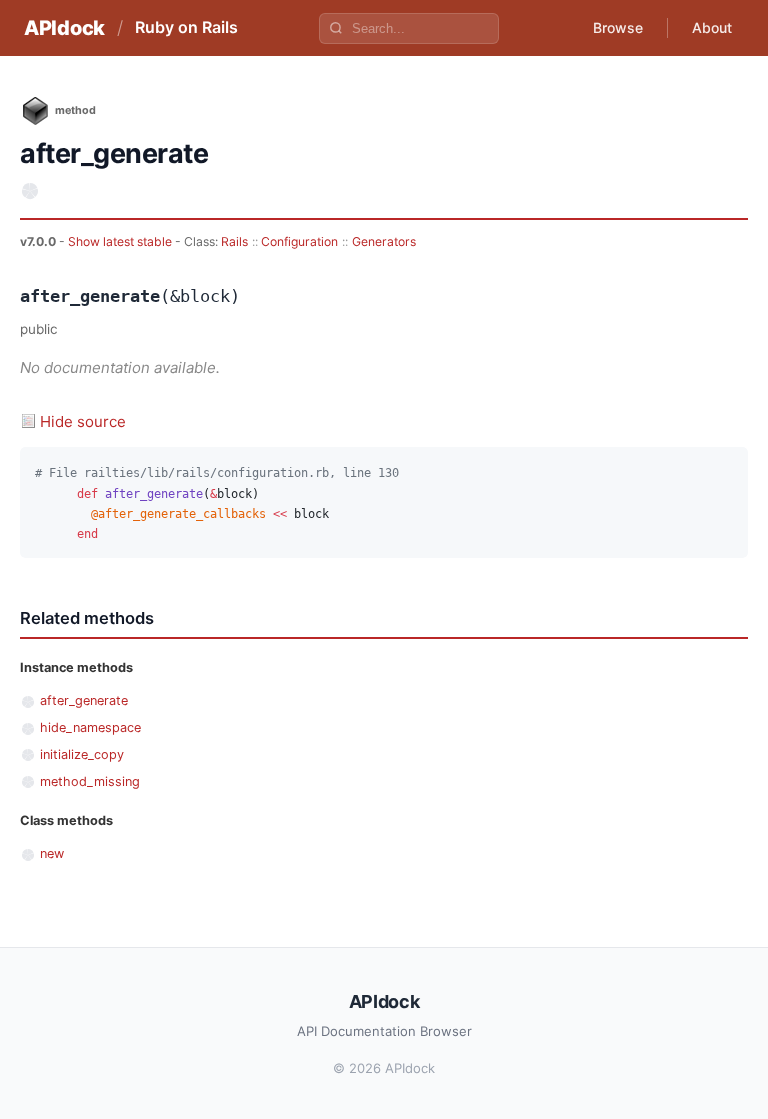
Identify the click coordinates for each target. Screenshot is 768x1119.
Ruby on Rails (186, 27)
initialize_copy (82, 754)
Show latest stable (121, 241)
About (712, 27)
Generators (384, 241)
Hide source (83, 421)
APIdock (64, 28)
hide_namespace (90, 727)
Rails (234, 241)
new (52, 853)
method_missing (90, 781)
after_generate (84, 700)
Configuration (299, 241)
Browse (618, 27)
